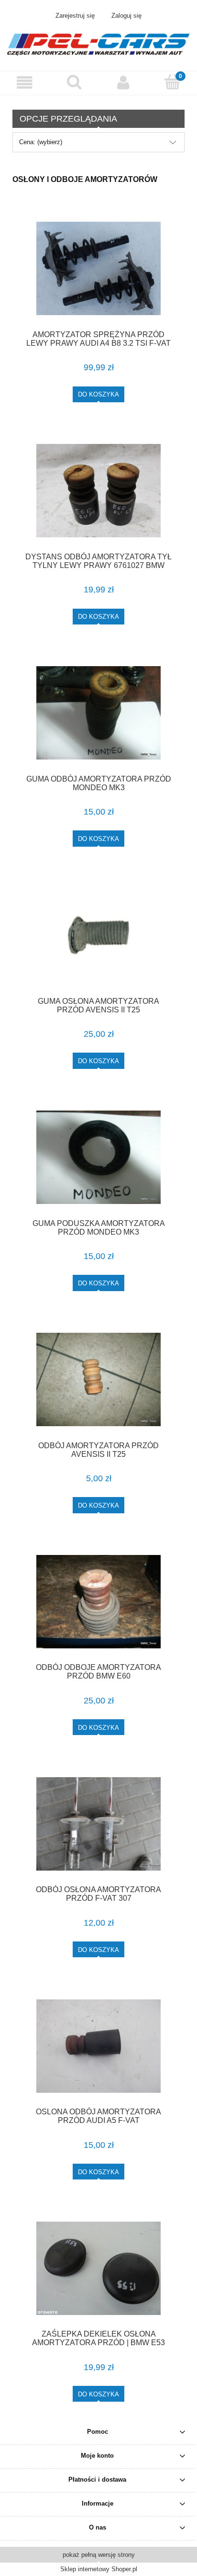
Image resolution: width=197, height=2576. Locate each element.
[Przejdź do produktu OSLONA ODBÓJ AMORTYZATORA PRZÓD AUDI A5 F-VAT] (98, 2046)
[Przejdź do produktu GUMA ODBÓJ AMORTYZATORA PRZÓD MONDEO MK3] (98, 713)
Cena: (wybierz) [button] (41, 142)
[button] (25, 83)
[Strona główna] (98, 43)
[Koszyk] (172, 82)
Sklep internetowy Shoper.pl (99, 2569)
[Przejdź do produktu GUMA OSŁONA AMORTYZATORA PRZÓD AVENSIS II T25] (98, 935)
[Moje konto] (123, 83)
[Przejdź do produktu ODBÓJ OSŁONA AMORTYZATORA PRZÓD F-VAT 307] (98, 1824)
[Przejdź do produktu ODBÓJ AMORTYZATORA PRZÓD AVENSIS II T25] (98, 1379)
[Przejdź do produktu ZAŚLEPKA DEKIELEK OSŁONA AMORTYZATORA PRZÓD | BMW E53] (98, 2268)
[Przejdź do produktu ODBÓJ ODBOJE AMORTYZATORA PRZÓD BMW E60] (98, 1602)
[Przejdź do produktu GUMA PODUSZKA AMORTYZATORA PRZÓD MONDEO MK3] (98, 1157)
